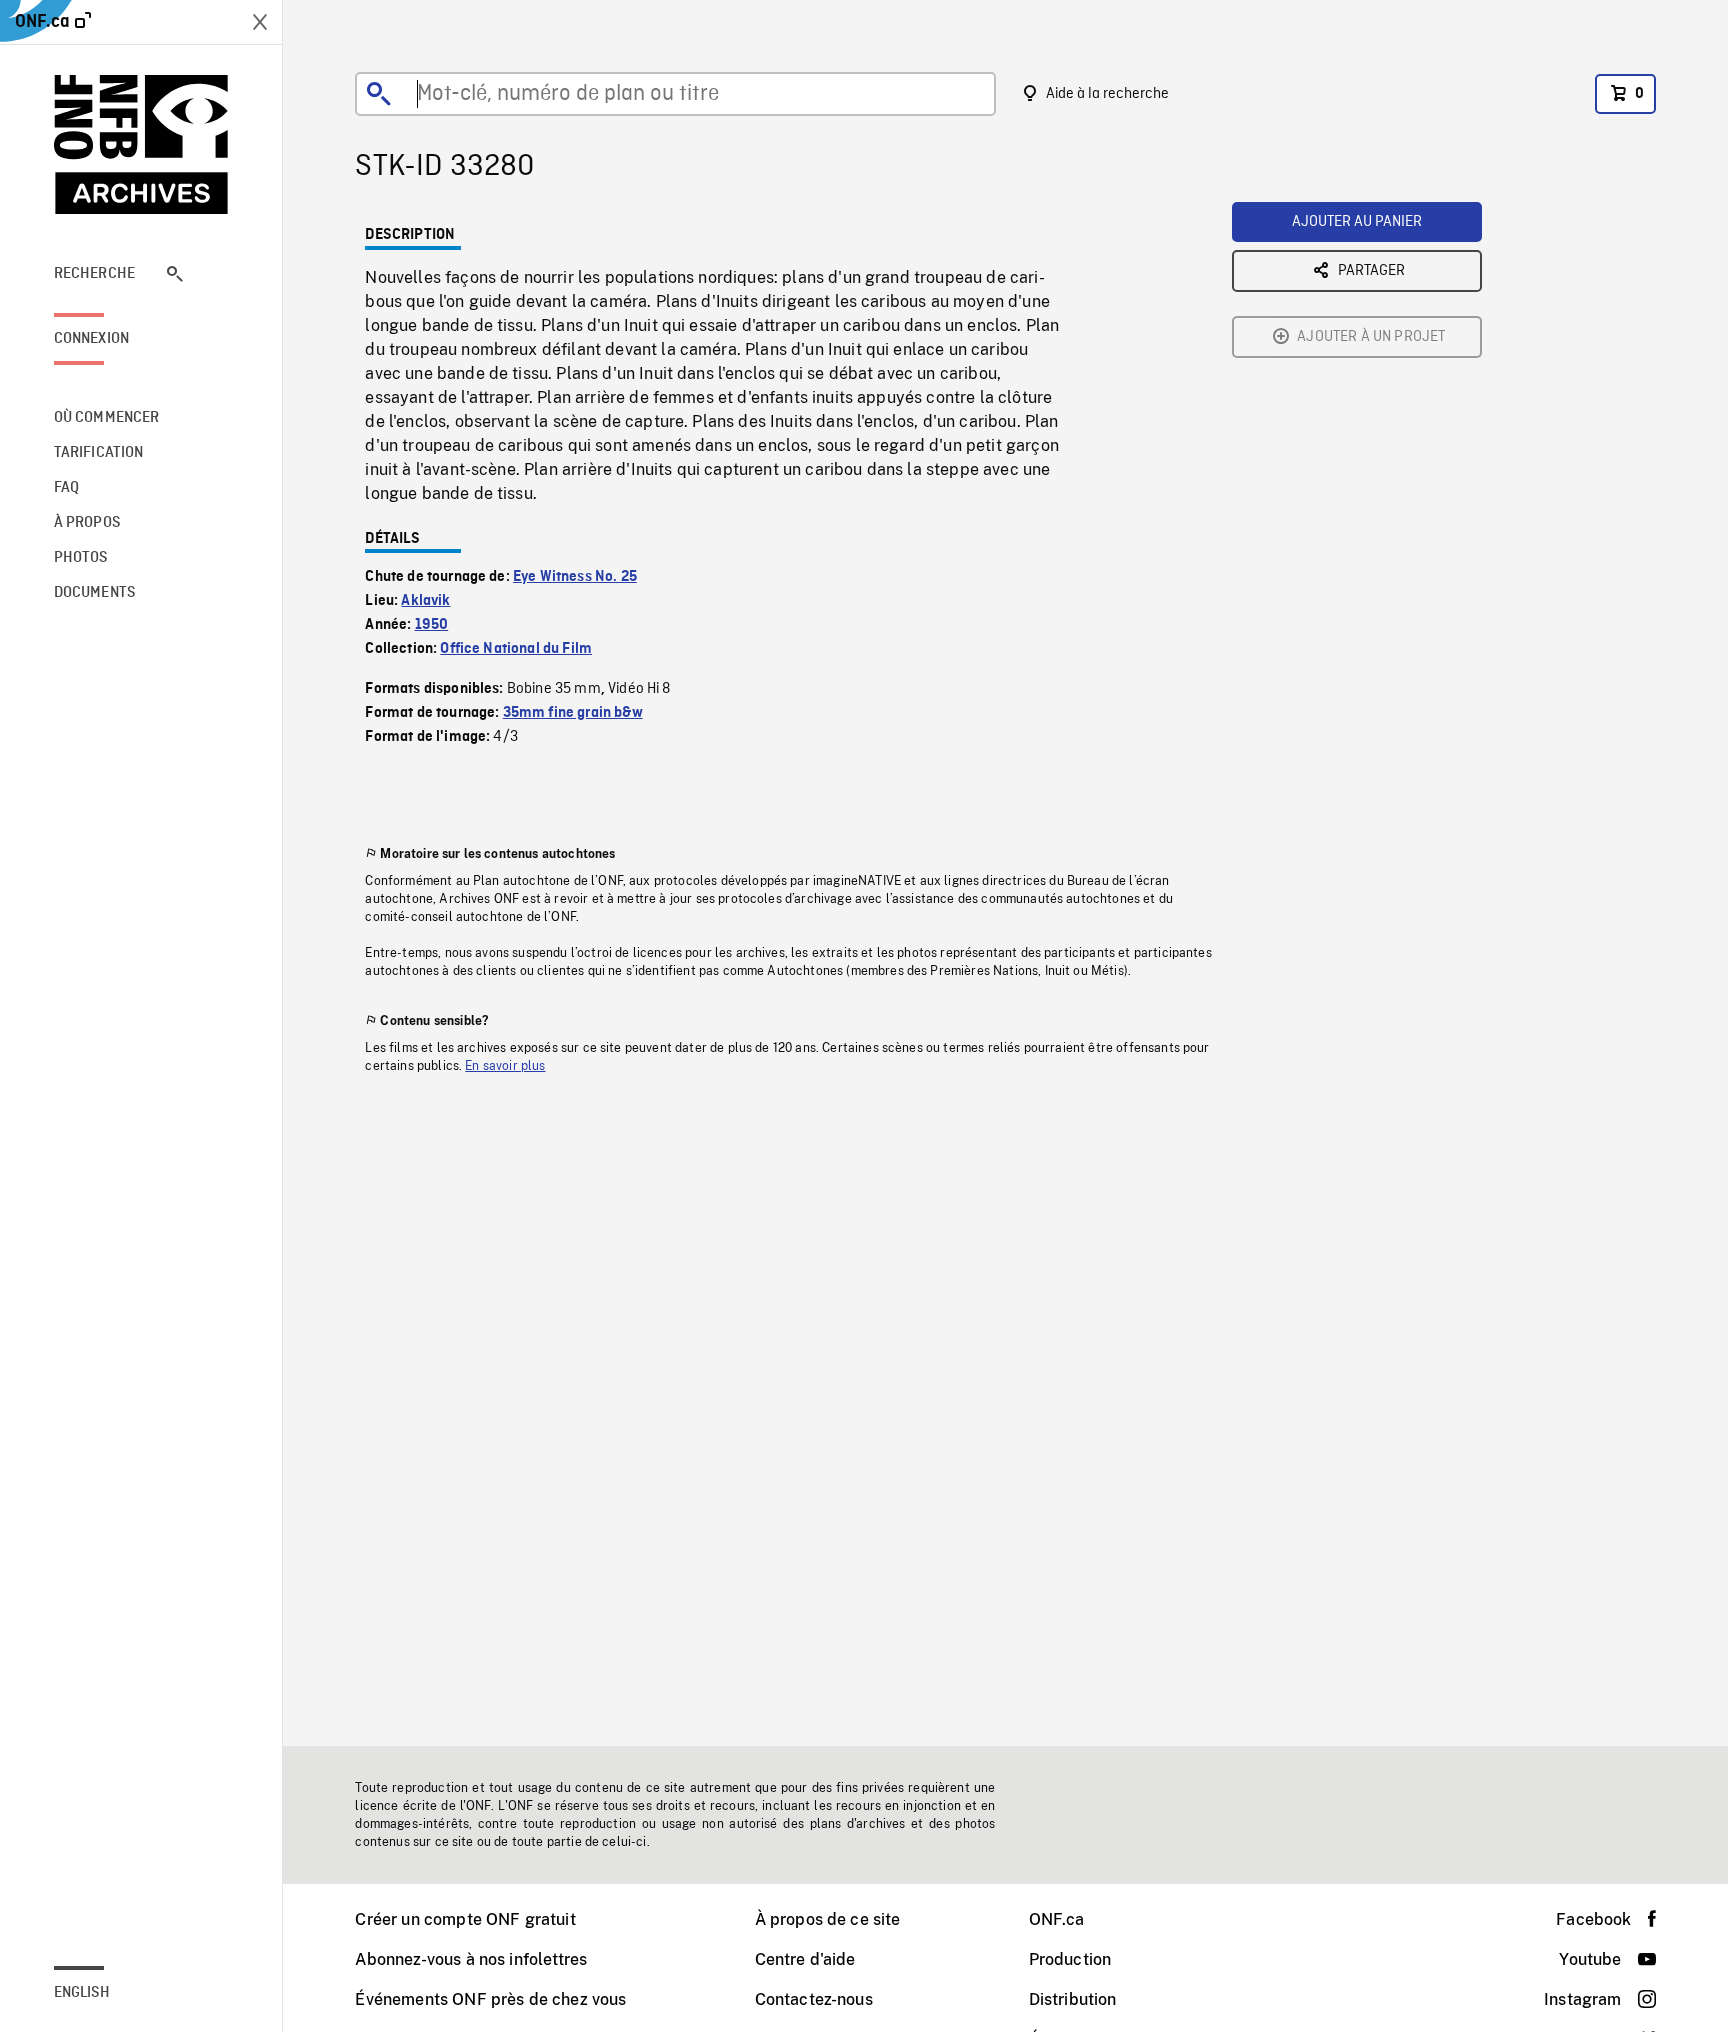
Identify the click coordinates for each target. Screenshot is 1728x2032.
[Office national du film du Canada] (141, 144)
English (82, 1993)
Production (1070, 1959)
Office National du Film (516, 649)
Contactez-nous (814, 1999)
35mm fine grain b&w (573, 713)
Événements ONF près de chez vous (490, 1999)
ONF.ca (1057, 1919)
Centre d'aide (805, 1959)
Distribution (1073, 1999)
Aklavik (425, 601)
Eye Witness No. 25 (575, 577)
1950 (432, 625)
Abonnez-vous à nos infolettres (471, 1959)
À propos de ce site (828, 1919)
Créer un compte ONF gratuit (465, 1919)
